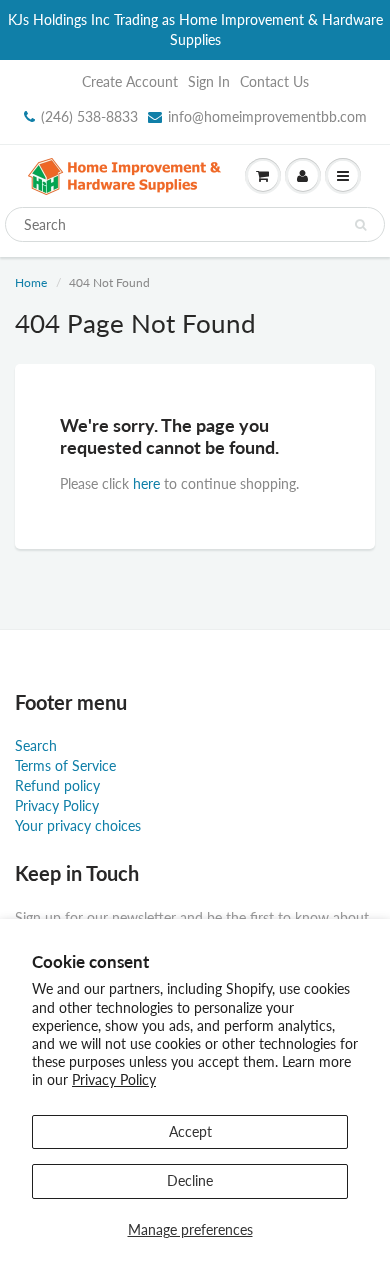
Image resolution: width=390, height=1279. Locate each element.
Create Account (130, 81)
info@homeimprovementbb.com (267, 116)
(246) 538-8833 (89, 116)
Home (31, 282)
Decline (190, 1180)
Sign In (209, 81)
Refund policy (57, 785)
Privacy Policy (114, 1079)
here (146, 483)
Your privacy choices (78, 825)
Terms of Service (65, 765)
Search (36, 745)
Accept (190, 1131)
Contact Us (274, 81)
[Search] (360, 225)
